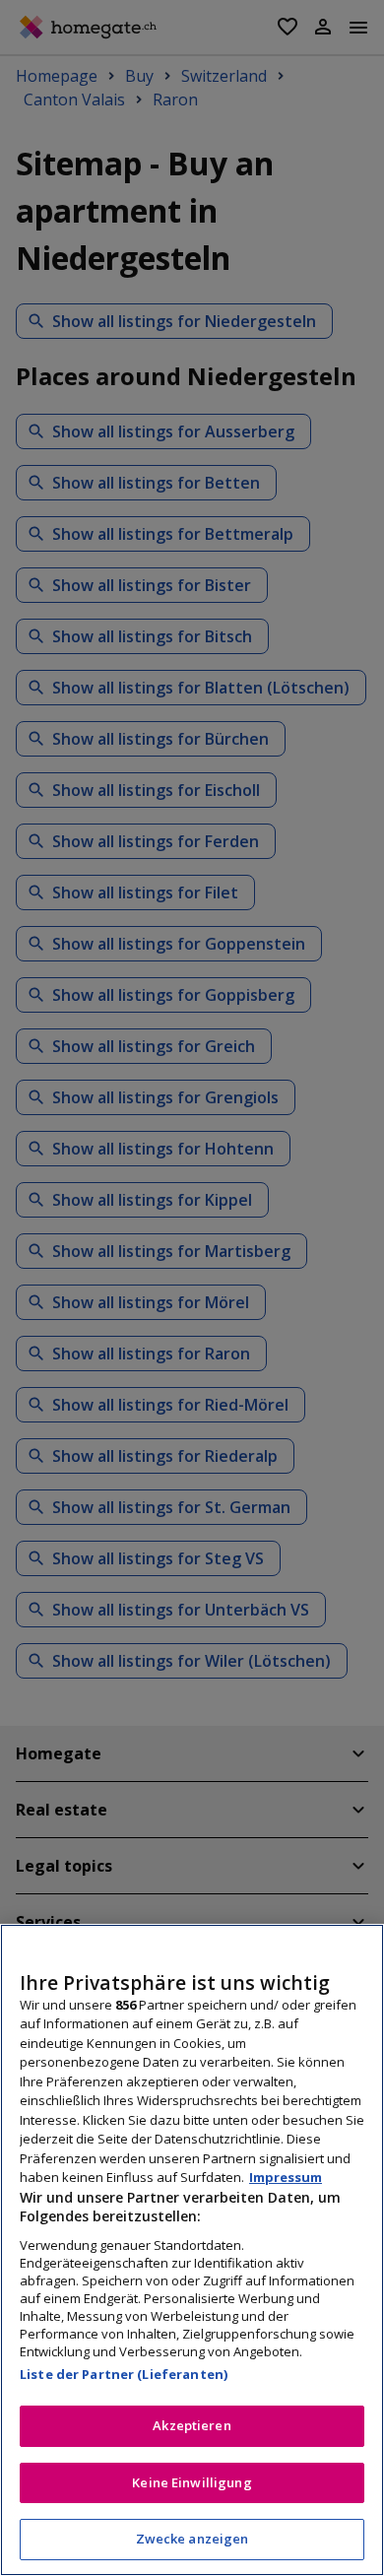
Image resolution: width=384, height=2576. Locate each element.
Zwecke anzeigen (192, 2539)
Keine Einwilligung (192, 2482)
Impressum (286, 2177)
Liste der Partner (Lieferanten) (124, 2374)
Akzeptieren (192, 2425)
